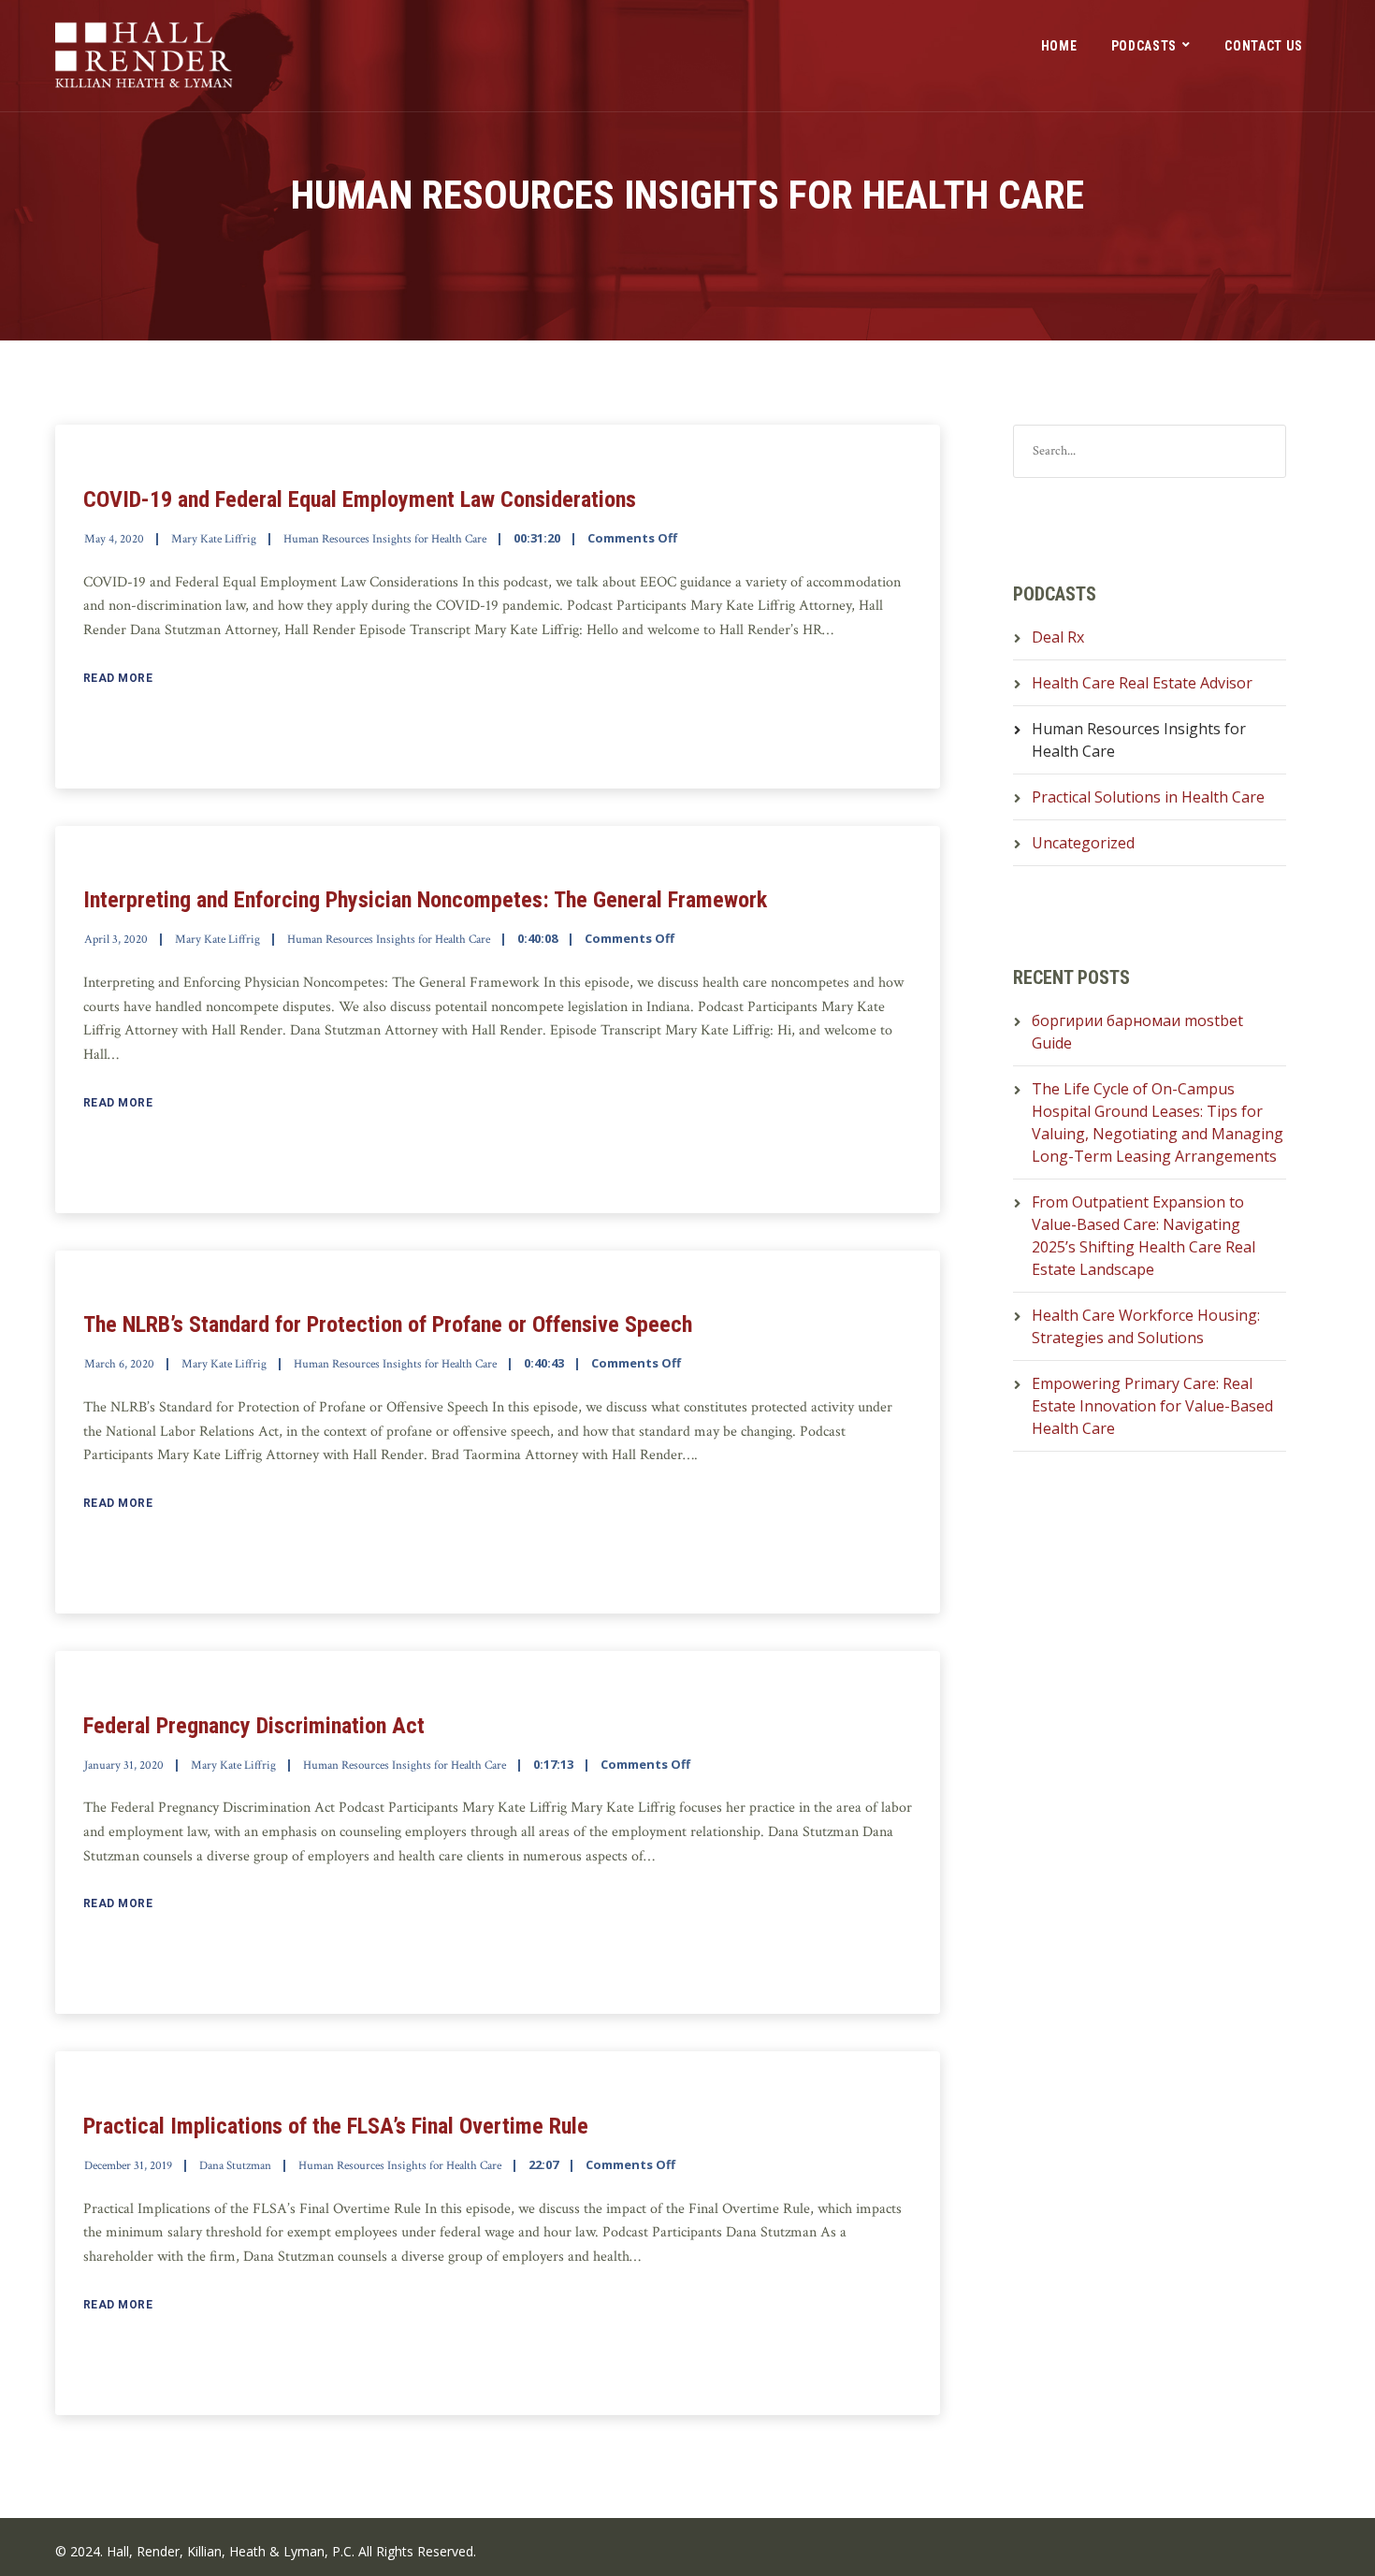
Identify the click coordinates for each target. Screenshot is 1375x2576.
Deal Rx (1058, 637)
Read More (118, 678)
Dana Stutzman (235, 2166)
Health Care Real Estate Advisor (1142, 683)
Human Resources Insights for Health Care (385, 539)
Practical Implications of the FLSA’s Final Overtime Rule (336, 2126)
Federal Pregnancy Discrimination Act (254, 1726)
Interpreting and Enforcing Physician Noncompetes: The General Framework (425, 900)
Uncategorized (1083, 843)
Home (1059, 46)
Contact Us (1264, 46)
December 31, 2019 (128, 2166)
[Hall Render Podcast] (144, 56)
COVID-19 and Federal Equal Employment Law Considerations (360, 499)
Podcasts (1144, 46)
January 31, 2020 (124, 1766)
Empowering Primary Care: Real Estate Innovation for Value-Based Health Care (1152, 1406)
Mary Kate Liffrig (214, 539)
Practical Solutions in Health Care (1148, 797)
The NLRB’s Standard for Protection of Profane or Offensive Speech (388, 1324)
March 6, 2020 (119, 1364)
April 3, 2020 (116, 940)
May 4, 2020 (114, 539)
